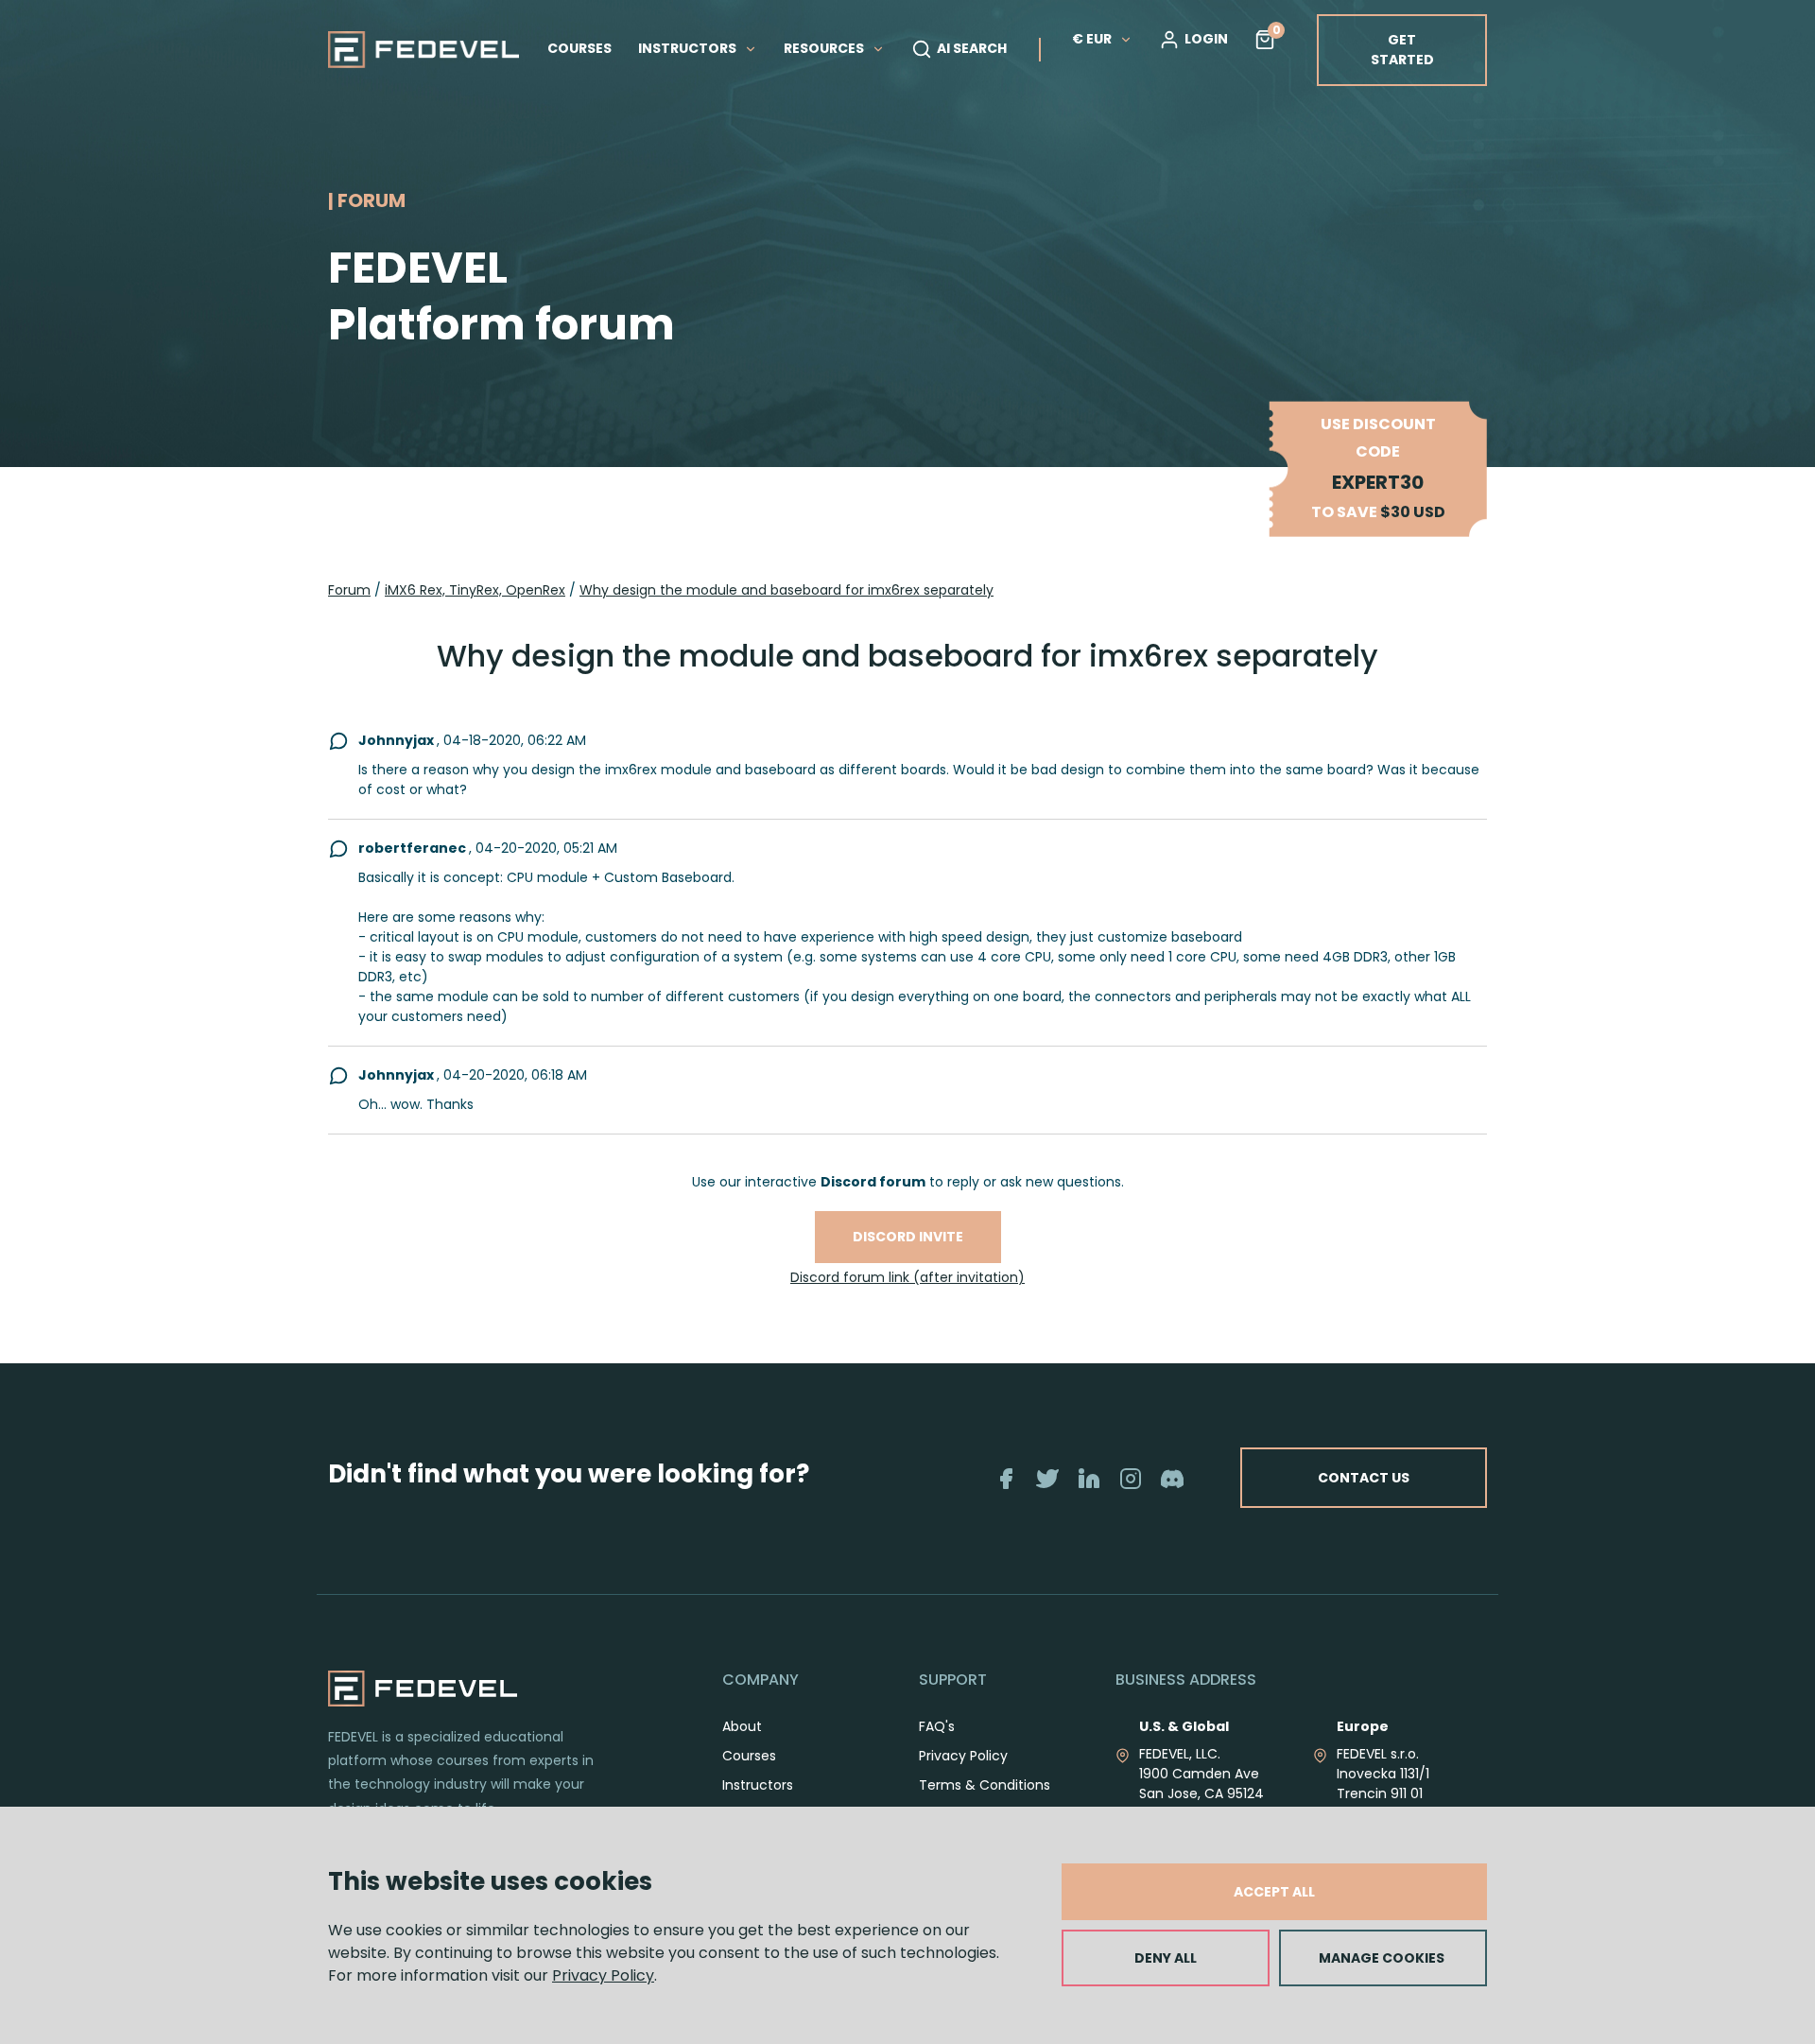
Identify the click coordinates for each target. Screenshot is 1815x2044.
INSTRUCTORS (689, 48)
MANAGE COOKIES (1382, 1958)
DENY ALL (1166, 1958)
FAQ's (937, 1726)
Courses (749, 1756)
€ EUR (1092, 39)
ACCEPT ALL (1274, 1892)
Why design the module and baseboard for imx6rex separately (786, 590)
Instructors (758, 1785)
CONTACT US (1364, 1478)
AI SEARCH (972, 48)
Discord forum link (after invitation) (907, 1277)
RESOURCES (825, 48)
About (742, 1726)
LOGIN (1206, 39)
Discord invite (908, 1237)
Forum (349, 590)
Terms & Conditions (985, 1785)
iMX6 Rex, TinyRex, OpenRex (475, 590)
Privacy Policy (603, 1975)
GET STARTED (1402, 50)
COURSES (579, 48)
